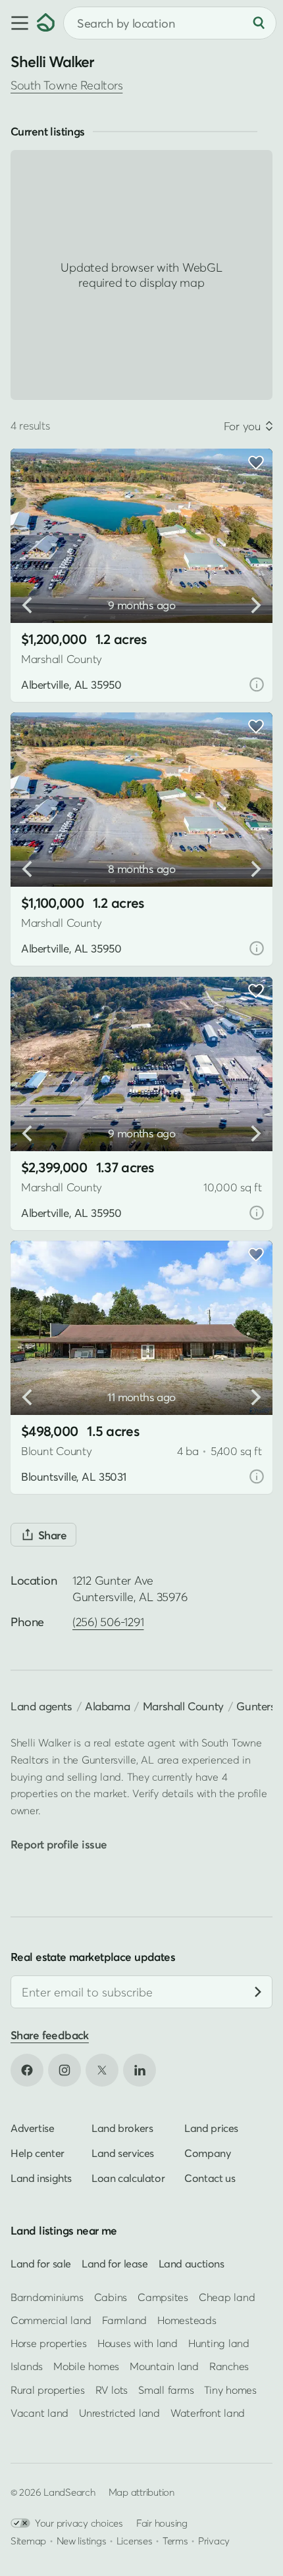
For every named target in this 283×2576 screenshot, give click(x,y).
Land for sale (41, 2264)
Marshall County (183, 1706)
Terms (175, 2540)
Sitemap (28, 2540)
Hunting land (219, 2344)
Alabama (107, 1706)
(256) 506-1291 (108, 1622)
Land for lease (115, 2264)
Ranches (229, 2367)
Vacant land (39, 2413)
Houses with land (138, 2344)
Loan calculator (128, 2178)
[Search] (259, 23)
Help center (38, 2153)
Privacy (214, 2540)
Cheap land (227, 2297)
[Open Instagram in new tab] (64, 2070)
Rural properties (48, 2390)
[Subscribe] (258, 1993)
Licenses (135, 2540)
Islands (27, 2367)
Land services (123, 2153)
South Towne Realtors (66, 85)
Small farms (166, 2390)
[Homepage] (46, 23)
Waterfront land (208, 2413)
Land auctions (192, 2264)
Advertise (33, 2128)
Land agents (41, 1706)
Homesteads (187, 2320)
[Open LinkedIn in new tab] (140, 2070)
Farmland (124, 2320)
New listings (82, 2540)
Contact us (210, 2178)
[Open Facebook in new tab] (27, 2070)
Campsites (163, 2297)
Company (207, 2153)
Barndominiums (47, 2297)
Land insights (41, 2178)
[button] (18, 23)
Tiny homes (230, 2390)
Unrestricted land (119, 2413)
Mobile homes (86, 2367)
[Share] (43, 1535)
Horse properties (49, 2344)
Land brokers (122, 2128)
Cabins (111, 2297)
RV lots (112, 2390)
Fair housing (162, 2523)
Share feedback (50, 2036)
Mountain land (164, 2367)
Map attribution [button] (141, 2492)
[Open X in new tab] (102, 2070)
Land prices (211, 2128)
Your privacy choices (79, 2523)
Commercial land (51, 2320)
